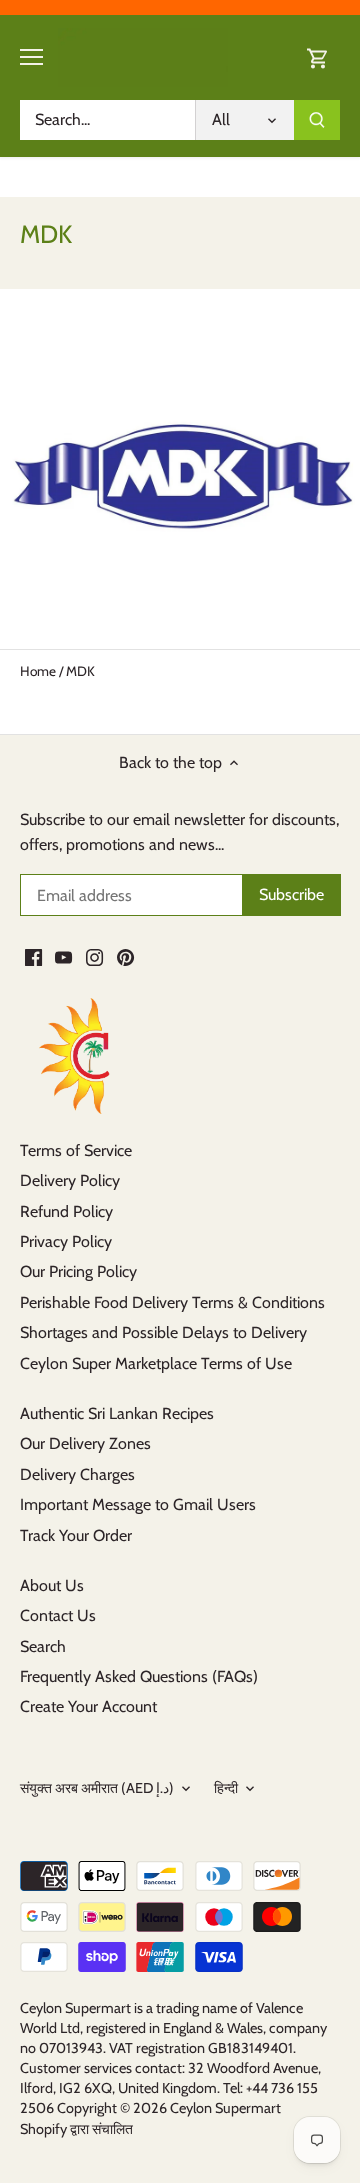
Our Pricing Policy (78, 1271)
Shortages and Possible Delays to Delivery (163, 1332)
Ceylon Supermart (225, 2108)
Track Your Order (76, 1535)
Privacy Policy (66, 1241)
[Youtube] (63, 957)
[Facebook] (33, 957)
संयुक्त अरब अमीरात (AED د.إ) (97, 1788)
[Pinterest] (125, 957)
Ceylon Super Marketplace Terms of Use (156, 1363)
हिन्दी (226, 1788)
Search (43, 1646)
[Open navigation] (31, 57)
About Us (52, 1585)
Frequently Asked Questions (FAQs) (139, 1676)
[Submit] (317, 120)
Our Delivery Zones (85, 1443)
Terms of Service (76, 1150)
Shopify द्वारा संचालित (76, 2129)
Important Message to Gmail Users (138, 1504)
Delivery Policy (70, 1180)
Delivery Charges (77, 1474)
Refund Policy (66, 1211)
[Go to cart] (318, 57)
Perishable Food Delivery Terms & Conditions (172, 1302)
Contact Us (58, 1615)
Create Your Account (88, 1706)
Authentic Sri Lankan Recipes (117, 1413)
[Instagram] (94, 957)
